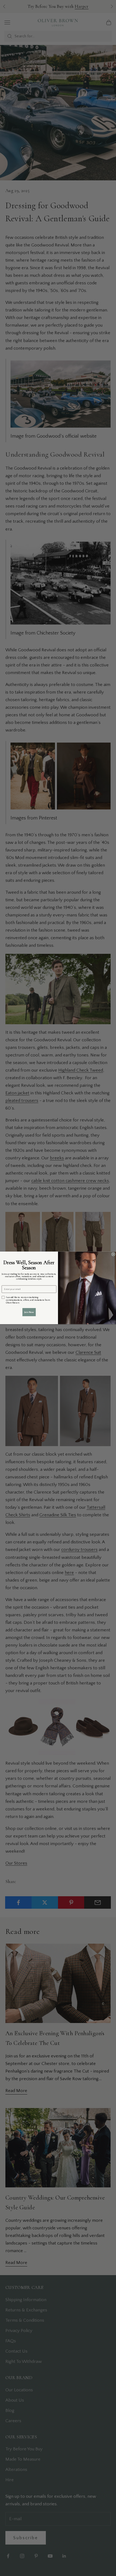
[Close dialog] (113, 1254)
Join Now (29, 1312)
